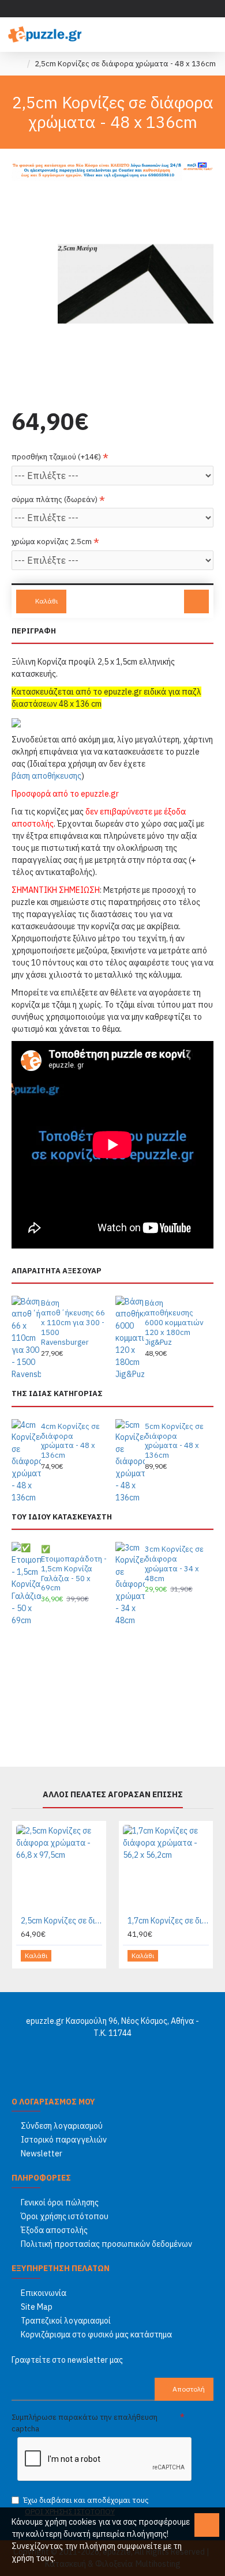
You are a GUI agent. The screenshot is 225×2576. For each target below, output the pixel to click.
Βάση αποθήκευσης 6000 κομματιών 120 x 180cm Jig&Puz (174, 1323)
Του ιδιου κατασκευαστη (62, 1517)
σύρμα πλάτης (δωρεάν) (55, 499)
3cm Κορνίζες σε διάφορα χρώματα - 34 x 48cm (174, 1564)
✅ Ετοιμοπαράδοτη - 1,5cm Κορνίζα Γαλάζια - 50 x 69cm (74, 1569)
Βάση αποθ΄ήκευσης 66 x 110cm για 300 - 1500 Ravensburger (73, 1323)
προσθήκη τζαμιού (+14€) (56, 457)
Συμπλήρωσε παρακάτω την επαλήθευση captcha (85, 2423)
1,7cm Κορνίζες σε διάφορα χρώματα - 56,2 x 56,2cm (168, 1921)
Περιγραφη (34, 631)
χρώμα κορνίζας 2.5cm (52, 542)
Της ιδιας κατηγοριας (57, 1394)
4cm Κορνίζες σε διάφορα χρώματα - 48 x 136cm (70, 1441)
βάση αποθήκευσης (46, 776)
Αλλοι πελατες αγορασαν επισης (113, 1795)
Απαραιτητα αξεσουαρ (57, 1271)
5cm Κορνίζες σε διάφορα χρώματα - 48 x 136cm (174, 1441)
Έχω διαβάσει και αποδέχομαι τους (86, 2506)
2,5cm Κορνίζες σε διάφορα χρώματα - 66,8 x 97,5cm (61, 1921)
